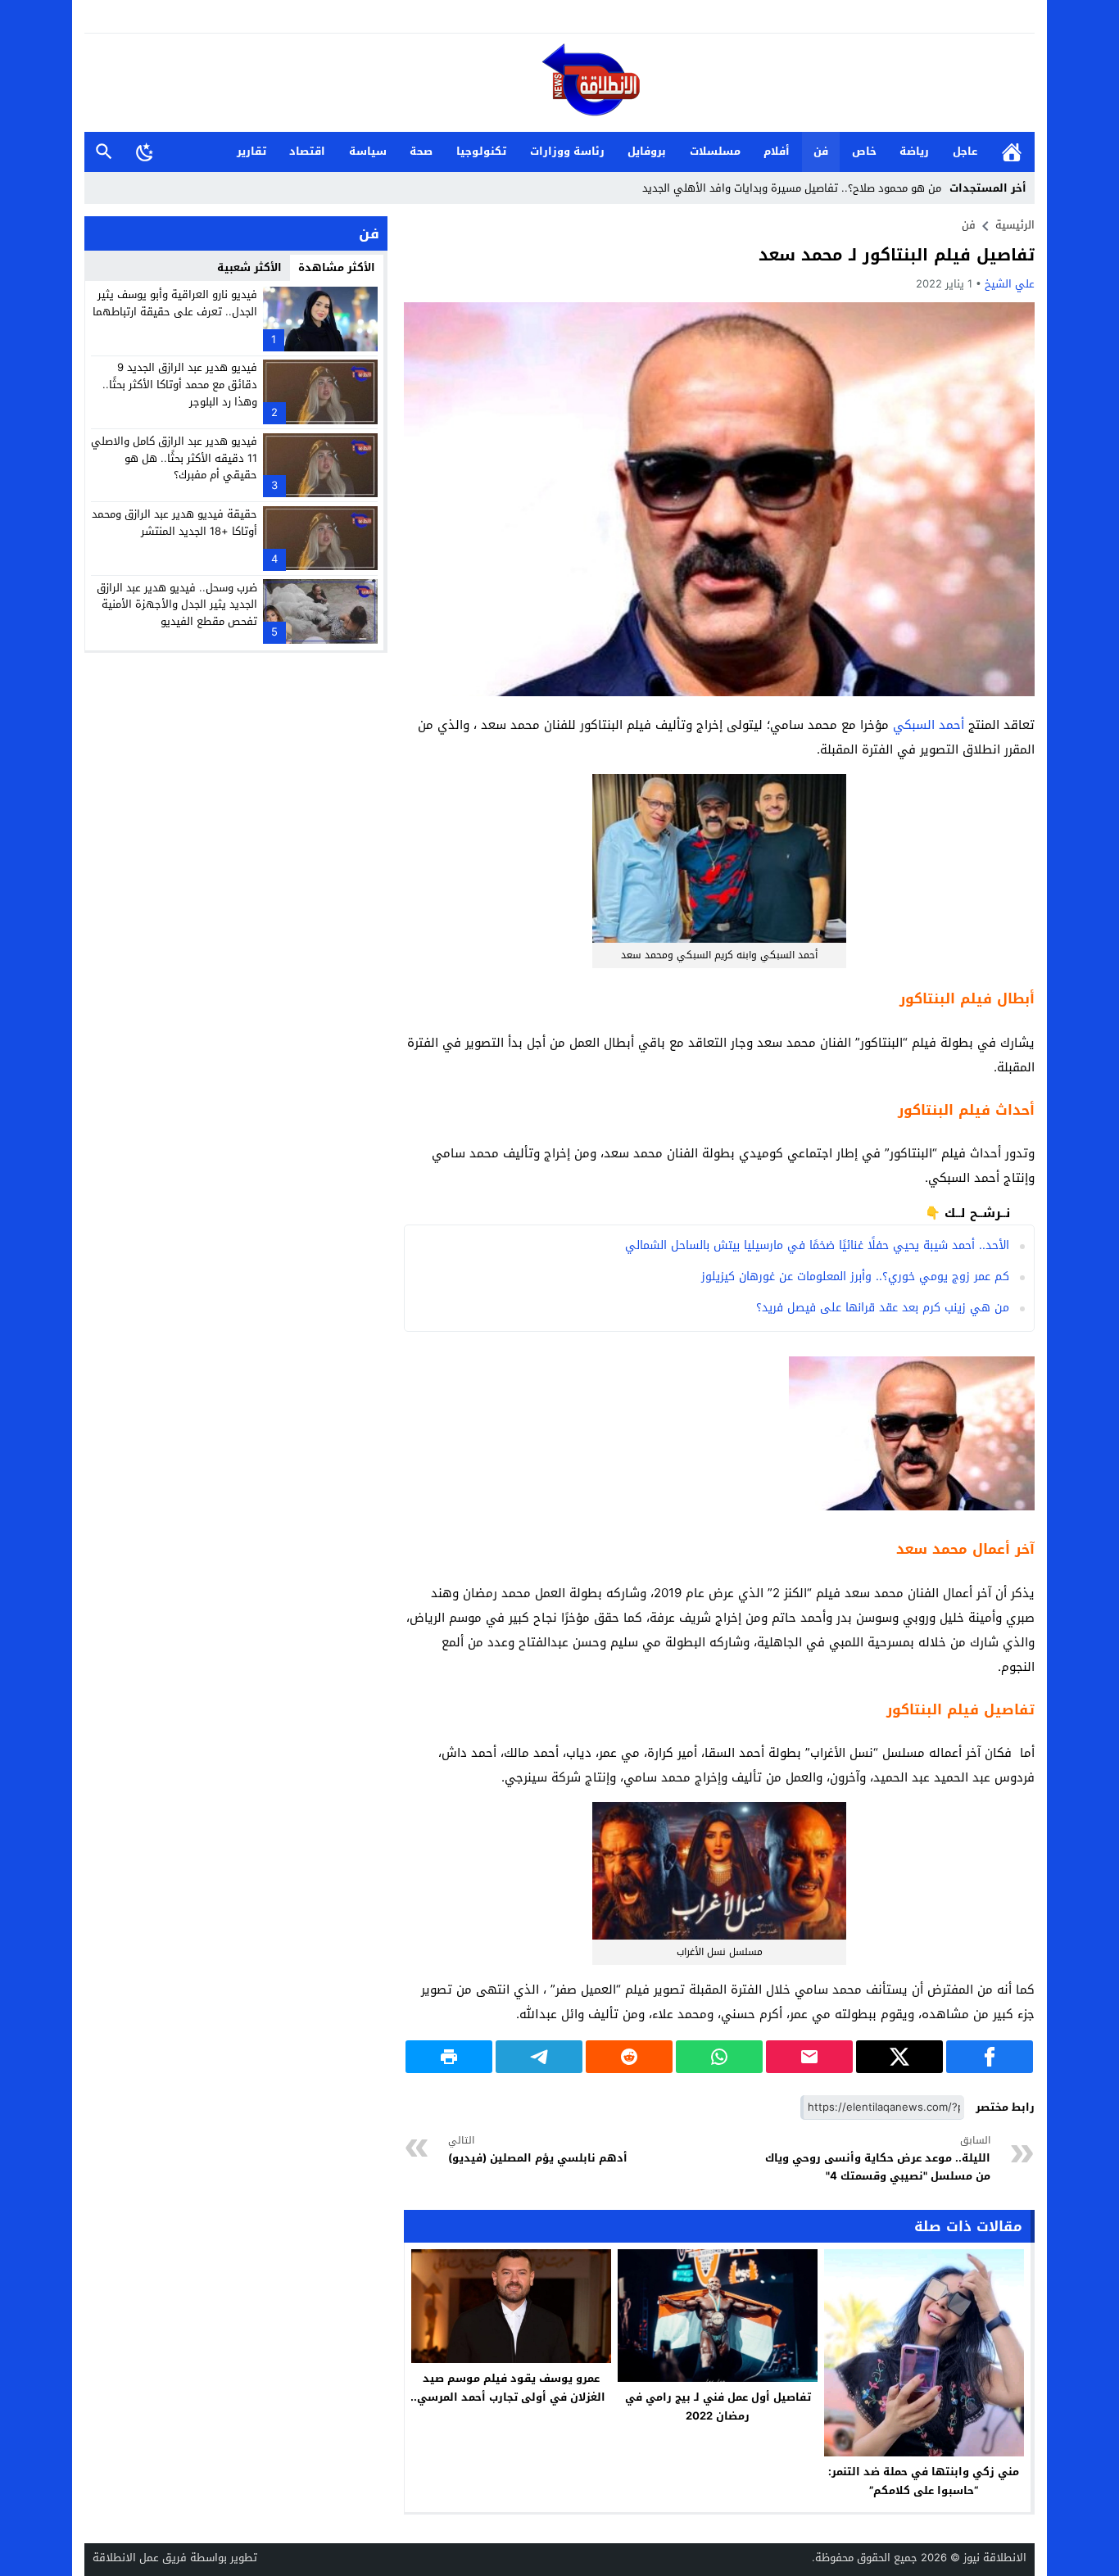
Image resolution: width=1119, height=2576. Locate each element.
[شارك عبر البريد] (809, 2057)
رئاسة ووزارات (567, 151)
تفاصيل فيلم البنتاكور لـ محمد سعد (897, 255)
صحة (421, 151)
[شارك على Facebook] (990, 2057)
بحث (104, 152)
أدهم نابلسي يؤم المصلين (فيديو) (538, 2150)
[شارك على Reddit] (629, 2057)
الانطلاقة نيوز (995, 2558)
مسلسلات (715, 151)
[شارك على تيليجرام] (539, 2057)
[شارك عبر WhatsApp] (719, 2057)
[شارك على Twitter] (899, 2057)
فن (821, 151)
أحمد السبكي (929, 725)
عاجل (965, 151)
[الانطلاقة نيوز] (559, 84)
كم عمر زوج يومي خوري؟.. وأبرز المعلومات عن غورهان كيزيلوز (855, 1277)
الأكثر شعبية (249, 267)
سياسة (368, 151)
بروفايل (647, 151)
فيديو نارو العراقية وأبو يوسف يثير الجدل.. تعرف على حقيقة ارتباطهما (175, 303)
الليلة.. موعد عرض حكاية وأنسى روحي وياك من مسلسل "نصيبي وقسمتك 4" (878, 2159)
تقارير (251, 151)
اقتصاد (307, 151)
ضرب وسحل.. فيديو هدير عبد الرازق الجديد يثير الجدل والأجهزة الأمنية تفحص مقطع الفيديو (177, 604)
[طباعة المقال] (449, 2057)
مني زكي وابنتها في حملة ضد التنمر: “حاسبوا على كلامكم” (924, 2481)
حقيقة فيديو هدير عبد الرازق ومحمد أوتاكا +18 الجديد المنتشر (174, 523)
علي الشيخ (1010, 284)
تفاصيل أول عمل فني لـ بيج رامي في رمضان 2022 (718, 2406)
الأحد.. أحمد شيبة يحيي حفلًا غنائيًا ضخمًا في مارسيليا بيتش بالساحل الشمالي (817, 1245)
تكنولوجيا (481, 151)
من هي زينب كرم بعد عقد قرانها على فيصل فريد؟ (883, 1308)
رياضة (914, 151)
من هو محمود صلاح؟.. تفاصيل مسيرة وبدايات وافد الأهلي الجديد (792, 188)
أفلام (777, 151)
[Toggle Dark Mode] (145, 152)
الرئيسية (1012, 152)
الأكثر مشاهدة (337, 267)
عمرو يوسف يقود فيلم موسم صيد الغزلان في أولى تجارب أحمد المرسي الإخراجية (511, 2397)
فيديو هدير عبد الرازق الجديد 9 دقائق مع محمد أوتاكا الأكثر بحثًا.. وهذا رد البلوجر (180, 385)
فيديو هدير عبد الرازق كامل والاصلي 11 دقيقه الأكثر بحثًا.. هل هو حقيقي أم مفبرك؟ (174, 458)
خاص (864, 151)
